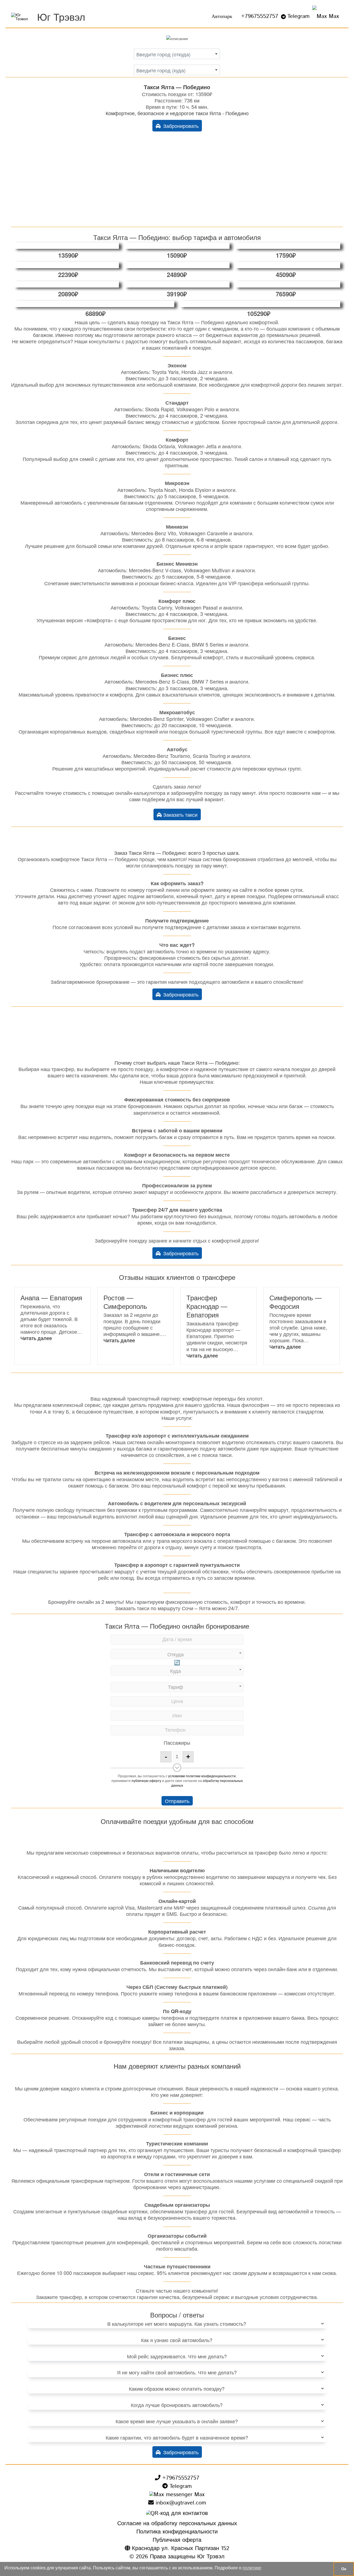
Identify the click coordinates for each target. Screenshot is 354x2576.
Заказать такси (180, 814)
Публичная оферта (177, 2540)
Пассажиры (177, 1742)
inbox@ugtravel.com (180, 2503)
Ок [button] (344, 2569)
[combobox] (177, 54)
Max (333, 16)
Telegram (298, 16)
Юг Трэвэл (61, 16)
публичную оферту (146, 1780)
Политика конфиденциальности (177, 2532)
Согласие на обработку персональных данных (177, 2524)
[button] (36, 1338)
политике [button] (252, 2568)
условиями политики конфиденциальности (202, 1776)
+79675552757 (260, 16)
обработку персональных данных (207, 1783)
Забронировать (180, 126)
